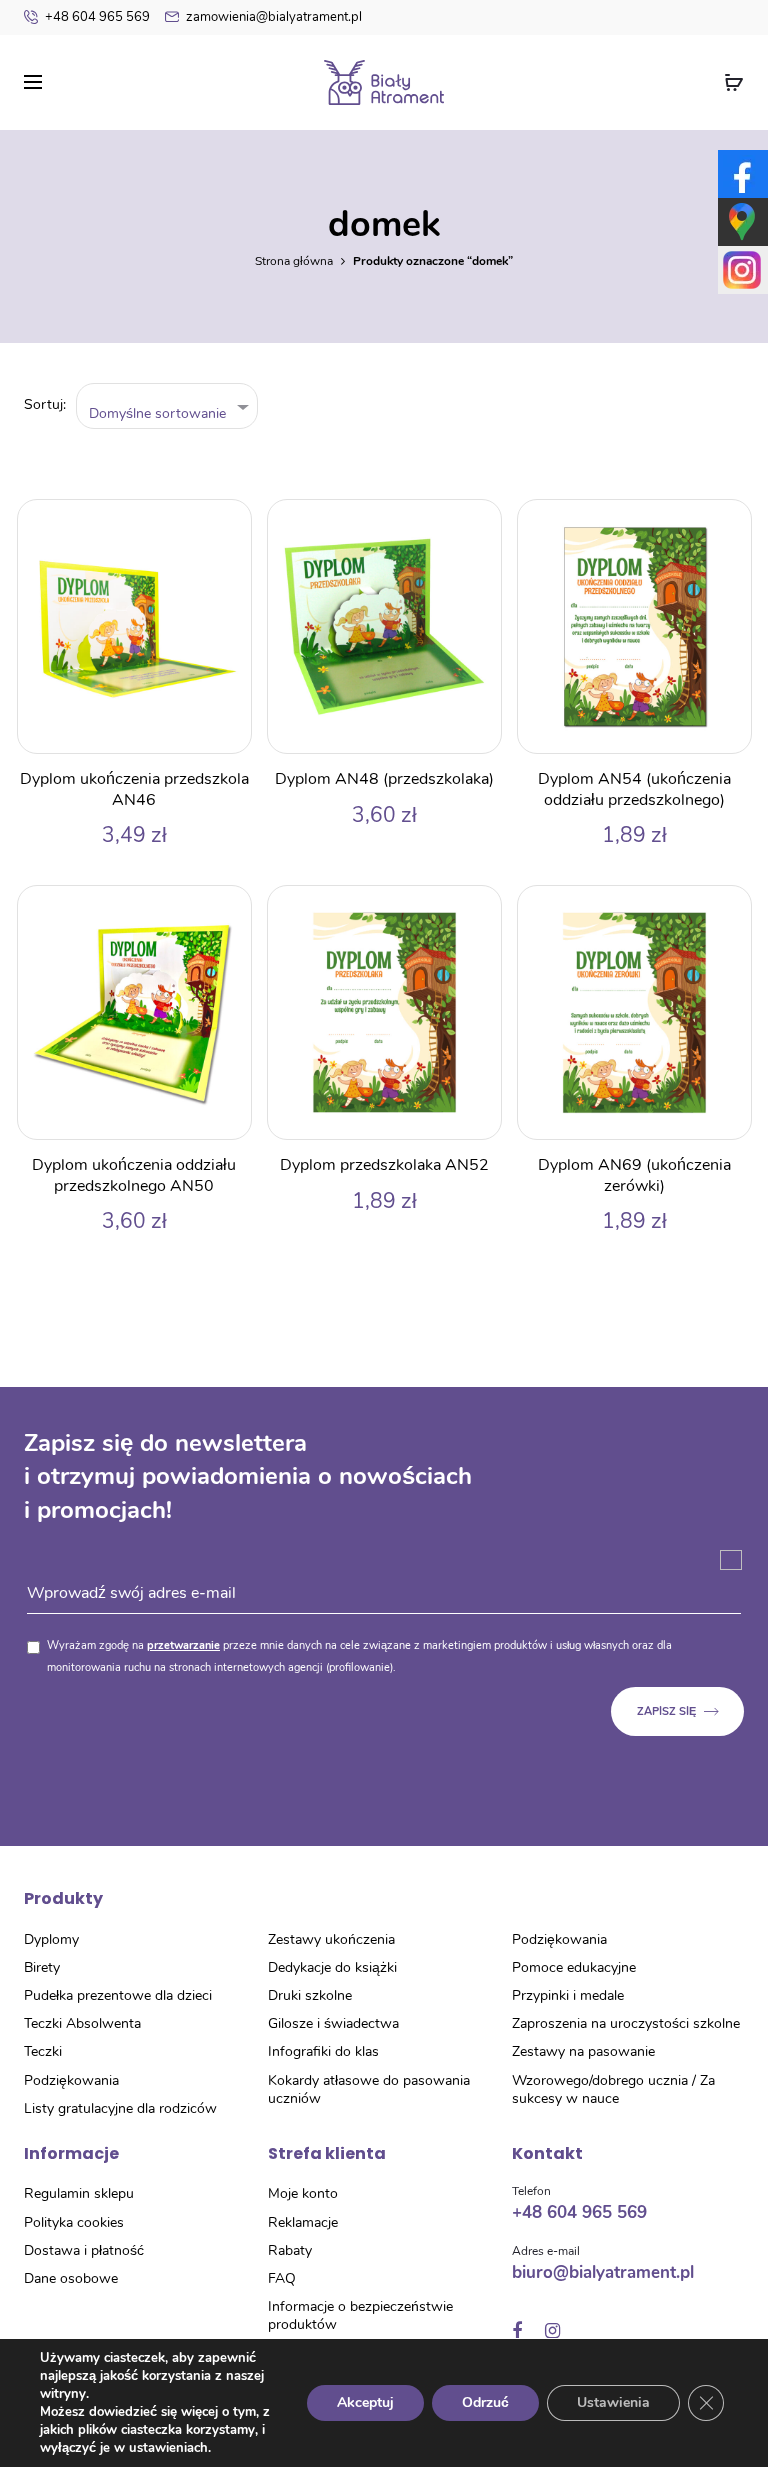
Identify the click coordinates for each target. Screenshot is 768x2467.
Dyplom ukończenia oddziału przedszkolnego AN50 (134, 1175)
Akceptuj (365, 2402)
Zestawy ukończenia (331, 1939)
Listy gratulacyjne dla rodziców (120, 2108)
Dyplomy (51, 1939)
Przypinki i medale (568, 1995)
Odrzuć (485, 2402)
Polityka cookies (74, 2222)
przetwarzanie (183, 1645)
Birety (42, 1967)
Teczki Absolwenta (82, 2023)
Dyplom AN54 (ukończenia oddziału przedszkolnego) (634, 789)
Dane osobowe (71, 2278)
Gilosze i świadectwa (333, 2023)
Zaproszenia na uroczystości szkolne (626, 2023)
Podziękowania (71, 2080)
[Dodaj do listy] (226, 525)
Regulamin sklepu (79, 2193)
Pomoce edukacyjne (574, 1967)
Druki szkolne (310, 1995)
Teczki (43, 2051)
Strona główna (294, 261)
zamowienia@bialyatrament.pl (274, 17)
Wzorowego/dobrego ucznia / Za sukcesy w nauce (613, 2089)
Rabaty (290, 2250)
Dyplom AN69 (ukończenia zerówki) (634, 1175)
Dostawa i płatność (84, 2250)
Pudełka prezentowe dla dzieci (118, 1995)
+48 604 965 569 (97, 17)
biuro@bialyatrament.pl (603, 2272)
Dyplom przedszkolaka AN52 (384, 1165)
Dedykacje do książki (332, 1967)
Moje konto (303, 2193)
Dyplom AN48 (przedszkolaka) (384, 779)
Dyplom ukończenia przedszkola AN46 (134, 789)
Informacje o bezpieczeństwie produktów (360, 2315)
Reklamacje (303, 2222)
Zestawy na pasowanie (583, 2051)
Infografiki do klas (323, 2051)
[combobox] (167, 406)
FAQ (282, 2278)
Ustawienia (613, 2402)
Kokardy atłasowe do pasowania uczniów (369, 2089)
